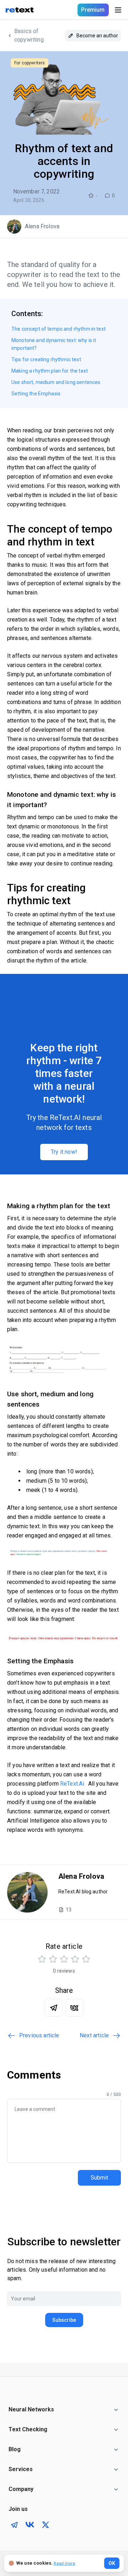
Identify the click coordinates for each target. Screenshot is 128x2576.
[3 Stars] (64, 1959)
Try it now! (64, 1152)
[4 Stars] (75, 1959)
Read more (64, 2563)
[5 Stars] (86, 1959)
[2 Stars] (53, 1959)
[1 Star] (42, 1959)
